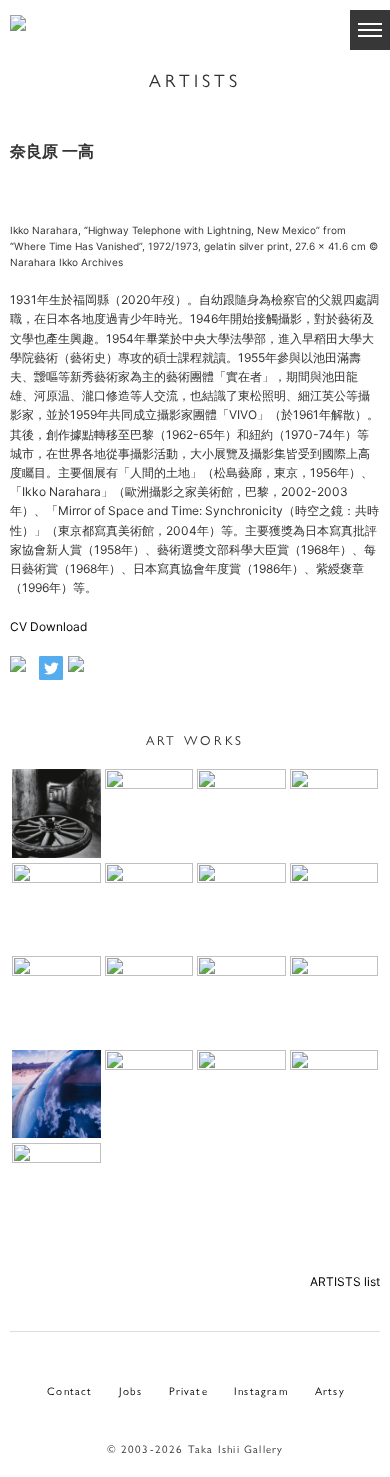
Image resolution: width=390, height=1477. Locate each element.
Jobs (131, 1390)
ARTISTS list (345, 1281)
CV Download (48, 626)
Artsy (330, 1390)
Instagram (261, 1390)
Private (188, 1390)
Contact (69, 1390)
